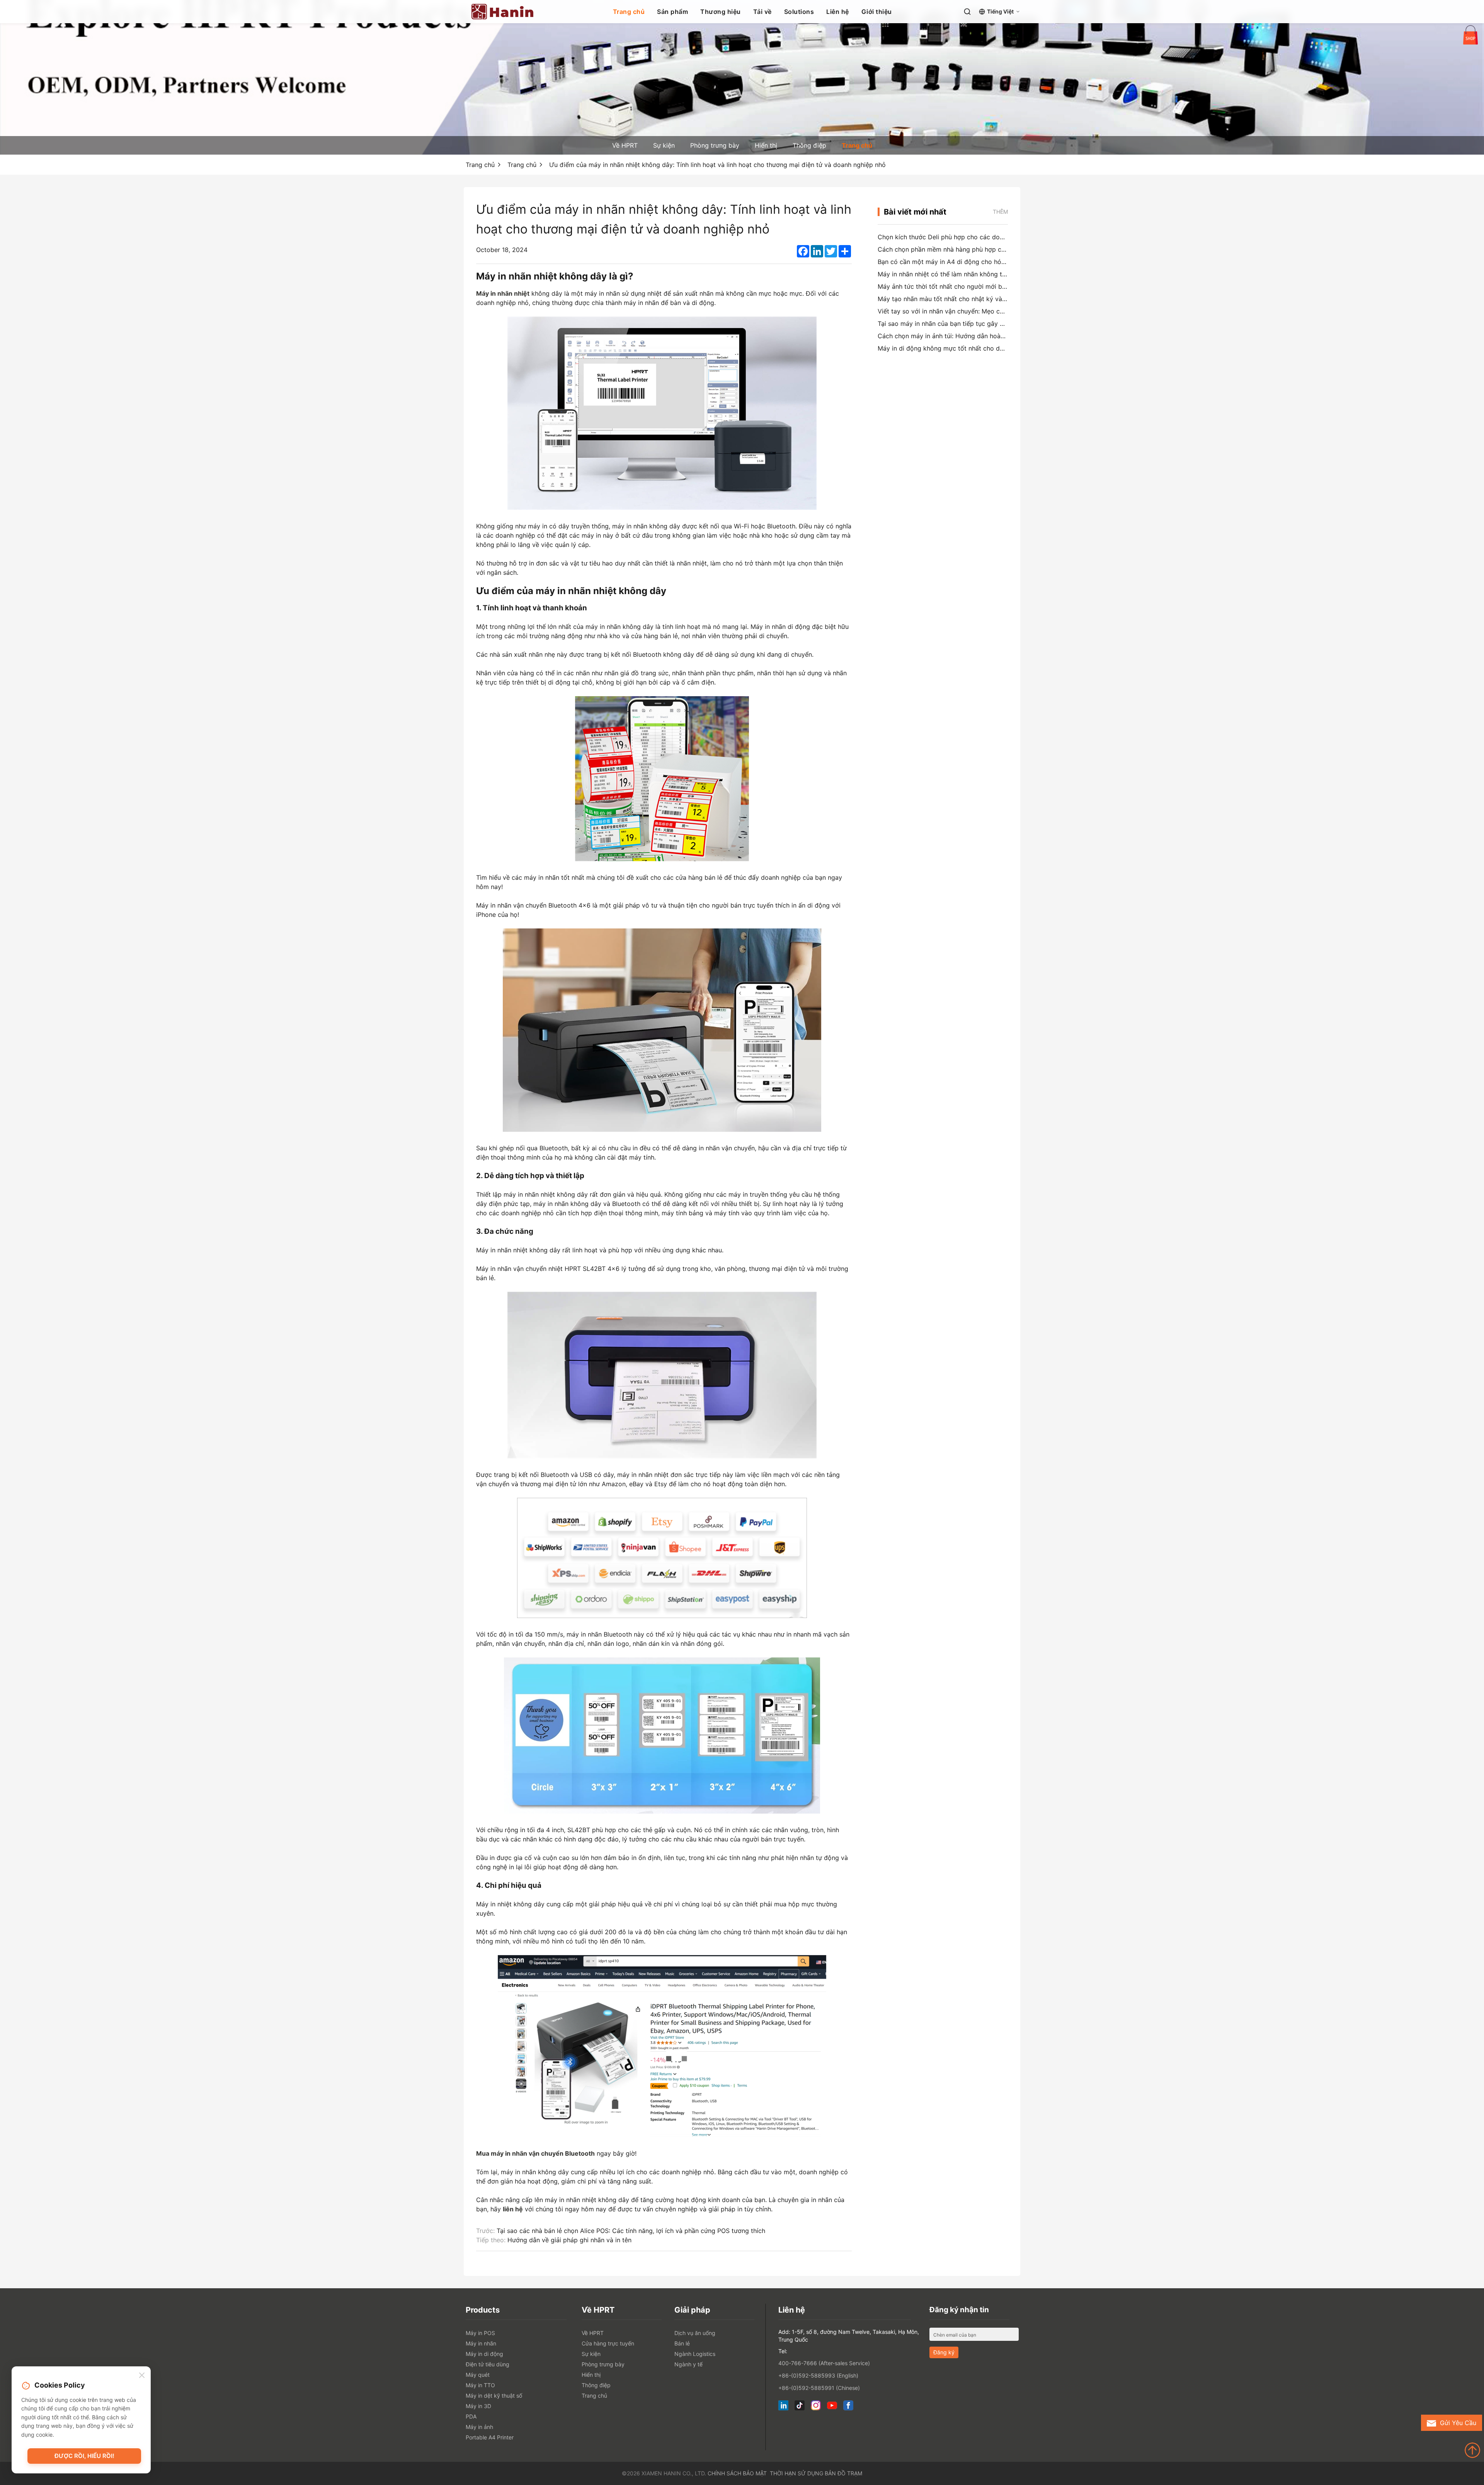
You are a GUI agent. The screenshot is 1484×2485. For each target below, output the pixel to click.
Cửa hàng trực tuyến (608, 2343)
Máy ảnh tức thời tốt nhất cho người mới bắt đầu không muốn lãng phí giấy (988, 286)
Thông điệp (809, 145)
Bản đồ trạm (843, 2473)
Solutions (799, 12)
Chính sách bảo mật (737, 2473)
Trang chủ (629, 12)
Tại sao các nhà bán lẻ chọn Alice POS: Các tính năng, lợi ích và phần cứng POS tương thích (631, 2231)
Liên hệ (838, 12)
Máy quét (478, 2375)
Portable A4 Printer (490, 2437)
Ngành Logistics (695, 2354)
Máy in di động (484, 2354)
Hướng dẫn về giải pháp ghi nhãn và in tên (569, 2240)
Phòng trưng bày (715, 145)
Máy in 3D (478, 2406)
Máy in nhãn (481, 2343)
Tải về (762, 12)
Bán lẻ (682, 2343)
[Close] (142, 2376)
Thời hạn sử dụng (796, 2473)
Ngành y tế (688, 2364)
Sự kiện (664, 145)
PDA (471, 2416)
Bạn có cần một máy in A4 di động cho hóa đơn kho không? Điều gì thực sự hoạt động (1005, 262)
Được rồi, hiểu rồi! (84, 2456)
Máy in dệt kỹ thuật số (494, 2396)
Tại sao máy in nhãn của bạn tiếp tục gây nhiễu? (948, 324)
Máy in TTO (480, 2385)
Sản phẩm (672, 12)
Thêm (1000, 212)
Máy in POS (480, 2333)
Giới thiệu (877, 12)
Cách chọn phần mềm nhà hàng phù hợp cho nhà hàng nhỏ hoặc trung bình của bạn (1000, 249)
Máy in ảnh (479, 2427)
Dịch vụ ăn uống (695, 2333)
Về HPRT (625, 145)
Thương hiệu (721, 12)
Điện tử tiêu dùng (488, 2364)
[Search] (967, 12)
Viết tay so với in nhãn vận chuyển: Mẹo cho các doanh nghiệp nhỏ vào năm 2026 (998, 311)
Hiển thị (766, 145)
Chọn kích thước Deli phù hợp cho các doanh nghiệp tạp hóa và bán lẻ (981, 237)
